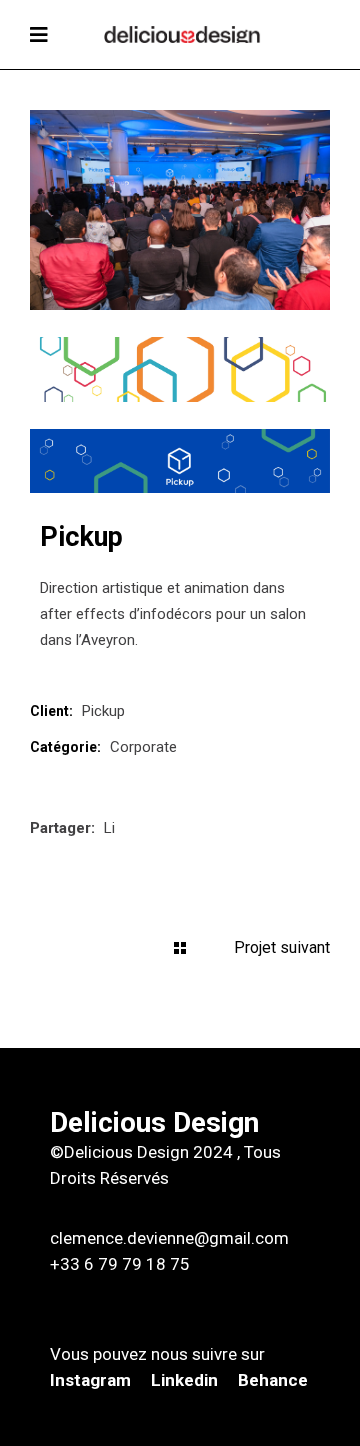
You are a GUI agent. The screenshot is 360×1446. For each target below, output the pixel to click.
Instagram (92, 1380)
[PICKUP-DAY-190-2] (180, 210)
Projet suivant (282, 947)
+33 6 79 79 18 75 (120, 1264)
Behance (273, 1380)
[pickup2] (180, 369)
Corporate (143, 747)
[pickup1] (180, 461)
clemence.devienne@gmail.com (169, 1238)
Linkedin (184, 1380)
